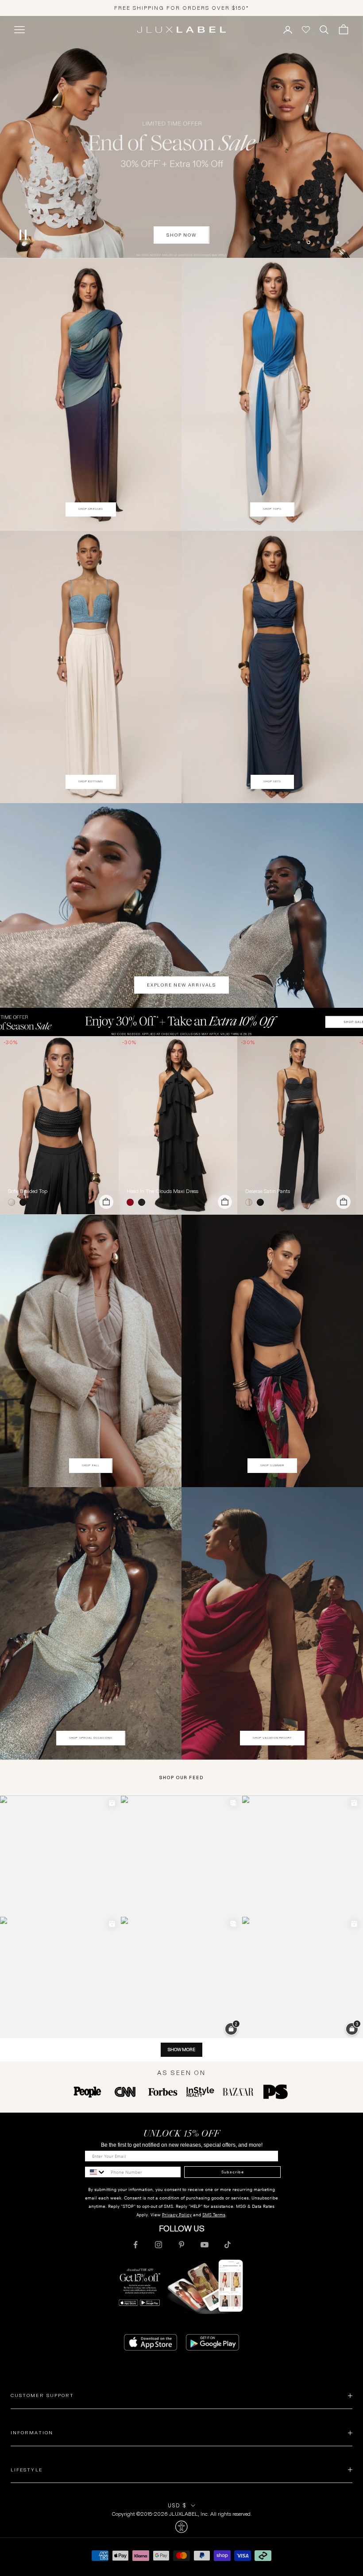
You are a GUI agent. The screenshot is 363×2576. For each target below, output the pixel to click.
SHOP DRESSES (91, 509)
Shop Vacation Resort (272, 1738)
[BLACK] (25, 1202)
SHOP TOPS (272, 509)
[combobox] (96, 2172)
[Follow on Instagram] (158, 2245)
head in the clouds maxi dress (162, 1191)
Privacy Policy (177, 2215)
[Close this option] (181, 2527)
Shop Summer (272, 1465)
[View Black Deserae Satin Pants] (297, 1125)
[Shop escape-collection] (181, 137)
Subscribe (233, 2172)
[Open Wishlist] (306, 30)
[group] (181, 1022)
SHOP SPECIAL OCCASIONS (91, 1738)
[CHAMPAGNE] (251, 1202)
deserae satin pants (268, 1191)
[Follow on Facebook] (135, 2245)
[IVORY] (13, 1202)
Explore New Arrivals (181, 985)
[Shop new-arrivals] (181, 905)
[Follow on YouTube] (205, 2245)
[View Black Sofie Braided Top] (59, 1125)
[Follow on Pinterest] (181, 2245)
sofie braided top (28, 1191)
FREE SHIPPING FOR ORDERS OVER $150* (182, 8)
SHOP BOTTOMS (91, 781)
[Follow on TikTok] (228, 2245)
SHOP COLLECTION (182, 235)
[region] (181, 137)
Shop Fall (91, 1465)
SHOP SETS (272, 781)
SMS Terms (214, 2215)
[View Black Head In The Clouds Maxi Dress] (178, 1125)
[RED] (132, 1202)
